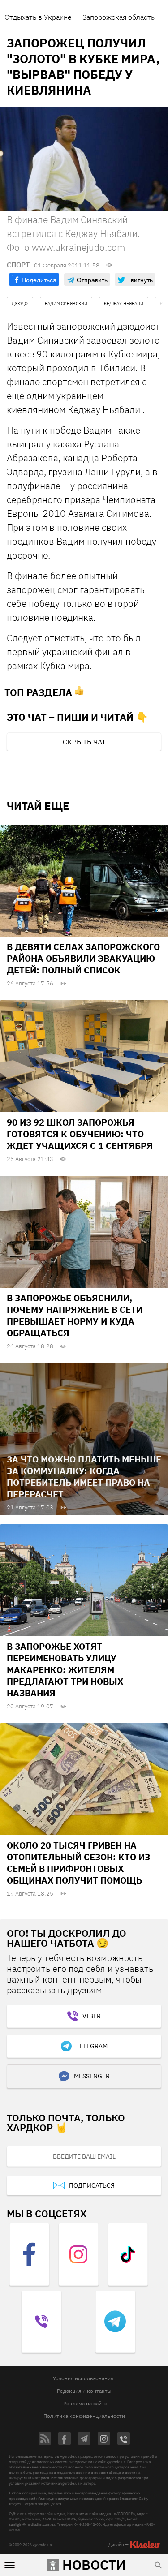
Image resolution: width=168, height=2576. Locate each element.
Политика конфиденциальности (84, 2416)
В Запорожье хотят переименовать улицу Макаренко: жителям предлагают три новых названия (65, 1670)
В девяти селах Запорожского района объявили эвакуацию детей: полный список (83, 958)
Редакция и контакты (84, 2391)
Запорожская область (118, 17)
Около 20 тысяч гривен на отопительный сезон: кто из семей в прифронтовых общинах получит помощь (78, 1863)
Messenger (92, 2076)
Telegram (92, 2046)
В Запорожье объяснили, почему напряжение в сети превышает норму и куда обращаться (75, 1315)
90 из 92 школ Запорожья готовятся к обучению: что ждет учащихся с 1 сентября (80, 1134)
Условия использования (83, 2378)
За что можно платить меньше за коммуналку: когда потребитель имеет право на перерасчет (84, 1477)
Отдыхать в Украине (38, 17)
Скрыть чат (84, 742)
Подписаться (92, 2185)
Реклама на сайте (85, 2403)
